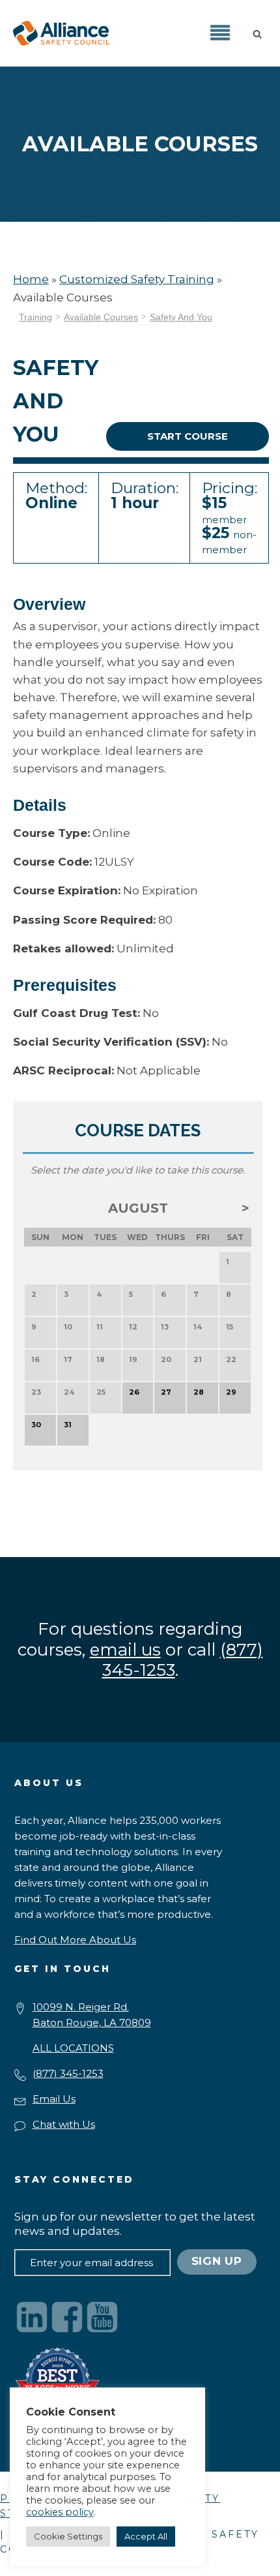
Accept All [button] (146, 2536)
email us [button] (125, 1650)
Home (31, 279)
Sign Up (217, 2261)
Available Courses (101, 317)
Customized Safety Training (137, 279)
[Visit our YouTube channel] (102, 2317)
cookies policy (60, 2512)
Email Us (54, 2099)
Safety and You (181, 317)
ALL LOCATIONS (73, 2048)
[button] (260, 33)
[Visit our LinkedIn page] (32, 2317)
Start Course (188, 436)
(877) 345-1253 (68, 2073)
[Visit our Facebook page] (67, 2317)
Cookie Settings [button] (68, 2536)
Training (35, 317)
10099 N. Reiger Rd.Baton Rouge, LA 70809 (92, 2015)
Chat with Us (64, 2124)
